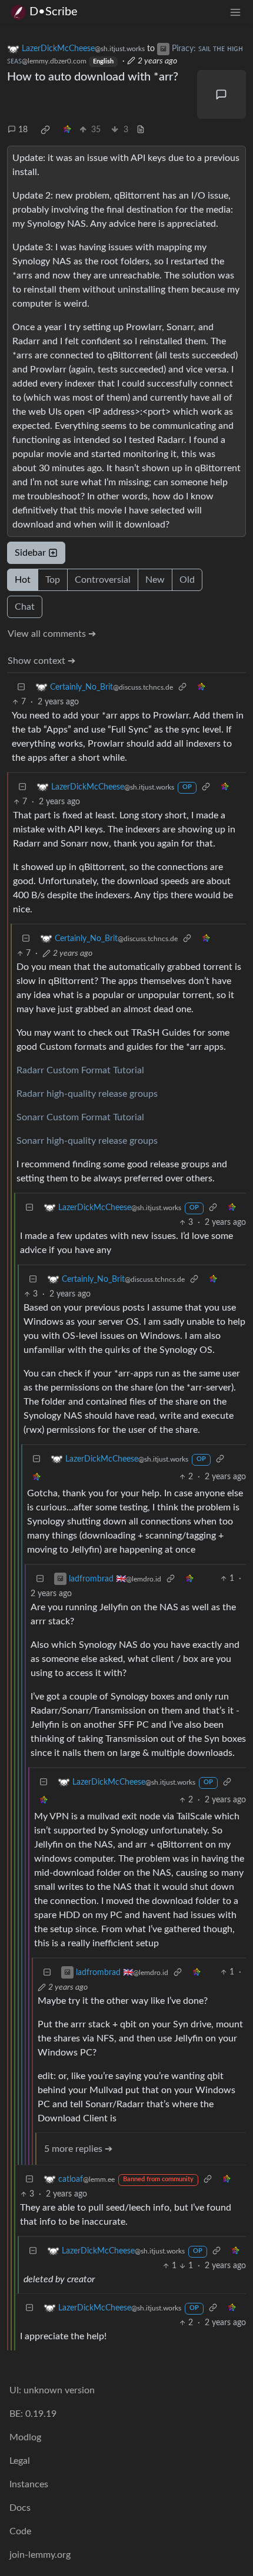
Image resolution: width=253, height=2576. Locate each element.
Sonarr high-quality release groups (87, 1141)
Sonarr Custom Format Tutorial (80, 1117)
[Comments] (222, 95)
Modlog (25, 2437)
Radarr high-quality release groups (87, 1094)
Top (53, 580)
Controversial (103, 580)
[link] (45, 130)
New (155, 580)
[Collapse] (21, 687)
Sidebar (30, 553)
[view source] (141, 130)
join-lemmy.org (40, 2555)
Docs (20, 2508)
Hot (23, 580)
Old (187, 580)
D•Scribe (54, 12)
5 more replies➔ (78, 2149)
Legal (20, 2461)
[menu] (235, 12)
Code (20, 2531)
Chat (25, 607)
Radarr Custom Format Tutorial (80, 1070)
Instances (29, 2484)
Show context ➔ (41, 661)
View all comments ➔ (52, 634)
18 (23, 130)
